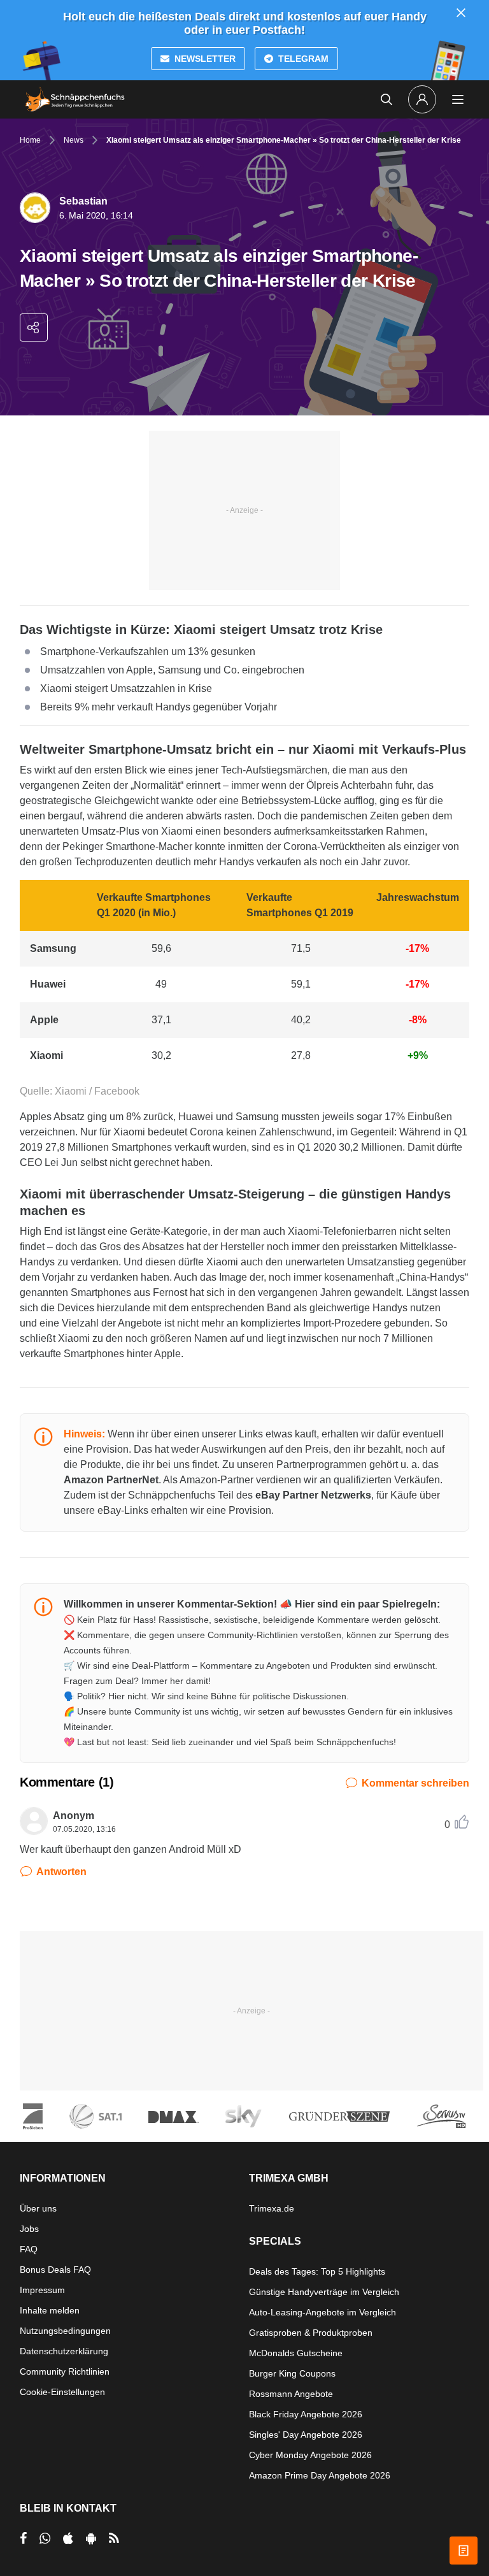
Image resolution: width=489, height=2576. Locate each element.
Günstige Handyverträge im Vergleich (324, 2292)
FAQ (29, 2249)
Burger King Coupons (292, 2373)
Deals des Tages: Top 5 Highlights (317, 2271)
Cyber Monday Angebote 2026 (310, 2455)
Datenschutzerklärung (64, 2351)
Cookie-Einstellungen (62, 2392)
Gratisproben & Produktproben (311, 2333)
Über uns (38, 2208)
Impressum (42, 2290)
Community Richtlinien (65, 2371)
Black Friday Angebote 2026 (306, 2414)
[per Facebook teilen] (23, 2538)
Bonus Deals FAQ (55, 2270)
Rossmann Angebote (291, 2394)
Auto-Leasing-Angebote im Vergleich (322, 2312)
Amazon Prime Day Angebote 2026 (320, 2475)
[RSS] (114, 2538)
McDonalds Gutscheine (296, 2353)
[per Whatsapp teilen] (45, 2538)
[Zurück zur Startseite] (75, 99)
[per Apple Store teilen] (68, 2538)
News (74, 140)
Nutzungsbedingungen (65, 2331)
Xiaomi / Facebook (96, 1091)
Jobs (29, 2229)
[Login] (422, 99)
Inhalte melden (50, 2310)
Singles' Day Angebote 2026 (306, 2435)
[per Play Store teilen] (91, 2538)
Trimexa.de (272, 2208)
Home (30, 140)
